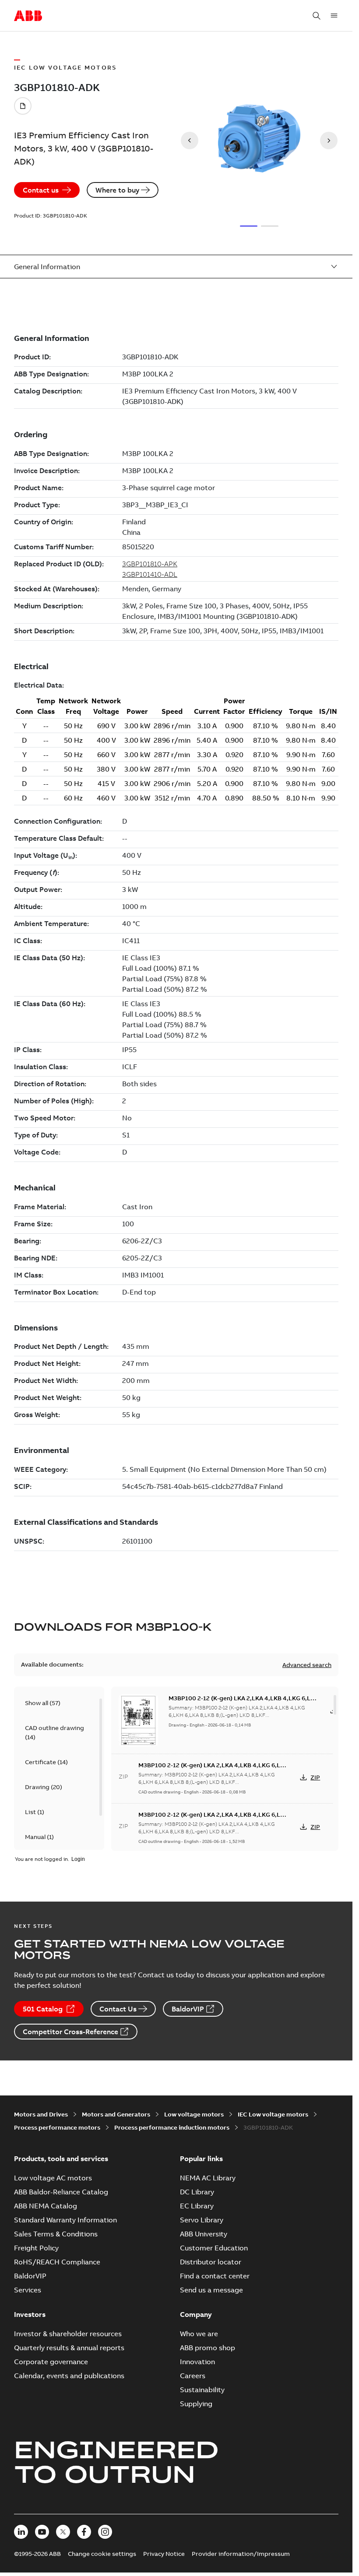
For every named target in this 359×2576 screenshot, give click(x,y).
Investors (30, 2314)
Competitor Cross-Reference (70, 2032)
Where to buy (117, 190)
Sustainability (202, 2390)
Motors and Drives (41, 2114)
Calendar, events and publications (69, 2376)
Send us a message (211, 2290)
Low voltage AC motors (53, 2178)
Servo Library (202, 2220)
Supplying (196, 2404)
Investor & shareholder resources (68, 2334)
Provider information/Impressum (241, 2554)
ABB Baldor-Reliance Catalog (61, 2192)
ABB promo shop (208, 2348)
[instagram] (105, 2532)
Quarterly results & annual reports (69, 2348)
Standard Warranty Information (65, 2220)
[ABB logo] (28, 16)
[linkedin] (21, 2532)
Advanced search (307, 1665)
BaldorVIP (188, 2009)
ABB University (204, 2234)
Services (28, 2290)
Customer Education (214, 2248)
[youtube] (42, 2532)
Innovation (197, 2362)
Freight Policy (36, 2248)
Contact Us (118, 2009)
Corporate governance (51, 2362)
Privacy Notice (164, 2554)
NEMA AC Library (208, 2178)
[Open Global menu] (334, 16)
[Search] (317, 16)
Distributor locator (211, 2262)
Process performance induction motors (172, 2127)
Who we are (199, 2334)
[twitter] (63, 2532)
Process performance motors (57, 2127)
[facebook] (84, 2532)
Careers (193, 2376)
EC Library (197, 2206)
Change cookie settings (102, 2554)
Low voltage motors (194, 2114)
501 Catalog (43, 2009)
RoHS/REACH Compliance (57, 2262)
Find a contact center (215, 2276)
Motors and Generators (116, 2114)
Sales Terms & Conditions (56, 2234)
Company (196, 2314)
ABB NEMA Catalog (46, 2206)
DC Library (197, 2192)
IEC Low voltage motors (273, 2114)
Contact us (41, 190)
